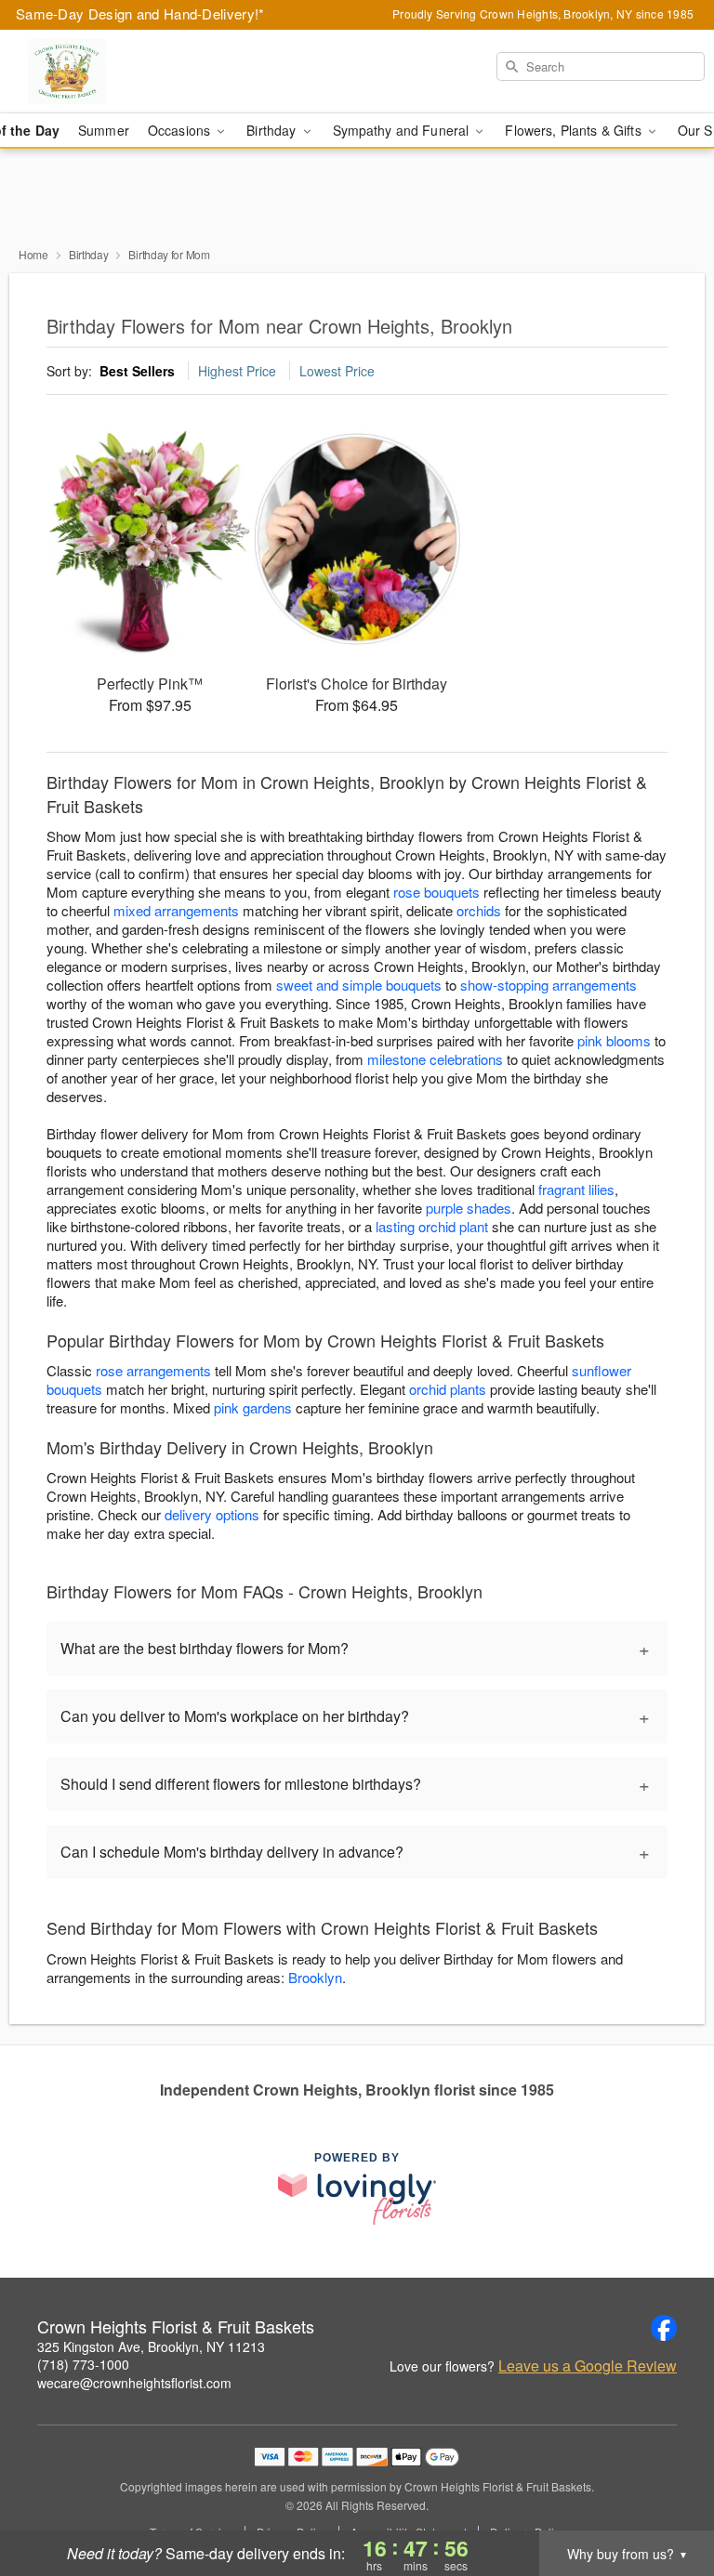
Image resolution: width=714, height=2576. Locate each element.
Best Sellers (137, 371)
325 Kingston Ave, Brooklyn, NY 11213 (151, 2346)
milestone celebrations (435, 1059)
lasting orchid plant (432, 1226)
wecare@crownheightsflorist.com (134, 2383)
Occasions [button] (181, 130)
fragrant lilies (576, 1189)
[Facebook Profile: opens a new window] (664, 2328)
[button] (665, 2497)
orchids (479, 910)
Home (33, 254)
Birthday (89, 254)
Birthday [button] (273, 130)
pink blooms (614, 1040)
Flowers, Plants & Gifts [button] (575, 130)
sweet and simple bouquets (359, 985)
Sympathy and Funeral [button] (403, 130)
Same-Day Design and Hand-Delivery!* (140, 13)
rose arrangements (153, 1370)
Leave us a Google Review (588, 2366)
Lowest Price (337, 371)
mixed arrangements (176, 910)
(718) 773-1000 (83, 2364)
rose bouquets (436, 892)
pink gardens (253, 1407)
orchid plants (448, 1389)
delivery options (212, 1514)
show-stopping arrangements (549, 985)
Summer (104, 130)
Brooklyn (315, 1977)
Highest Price (237, 371)
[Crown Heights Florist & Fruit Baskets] (123, 72)
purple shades (469, 1208)
